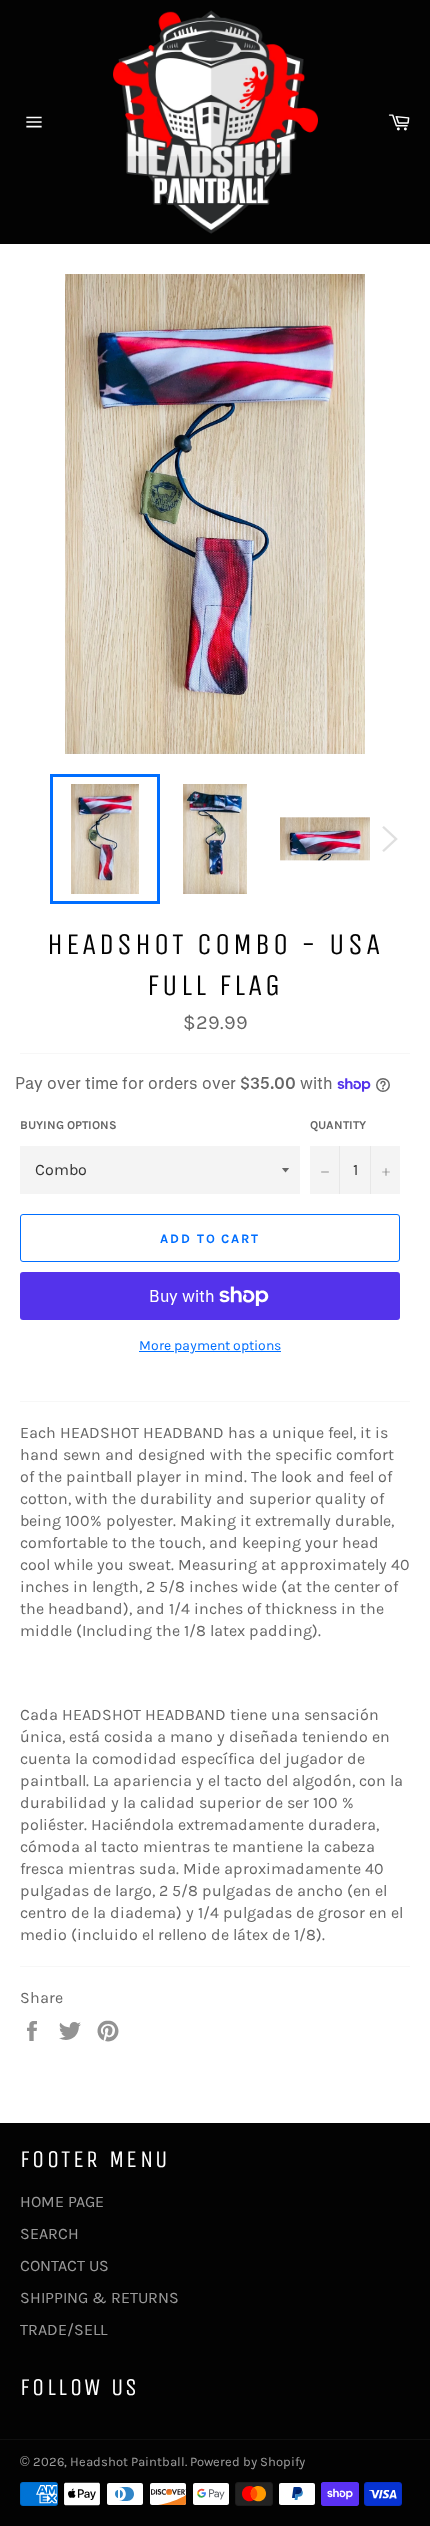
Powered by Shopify (247, 2461)
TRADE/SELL (63, 2329)
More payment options (210, 1345)
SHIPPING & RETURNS (99, 2297)
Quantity (338, 1125)
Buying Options (68, 1125)
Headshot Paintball (127, 2461)
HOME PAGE (62, 2201)
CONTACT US (64, 2265)
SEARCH (49, 2233)
